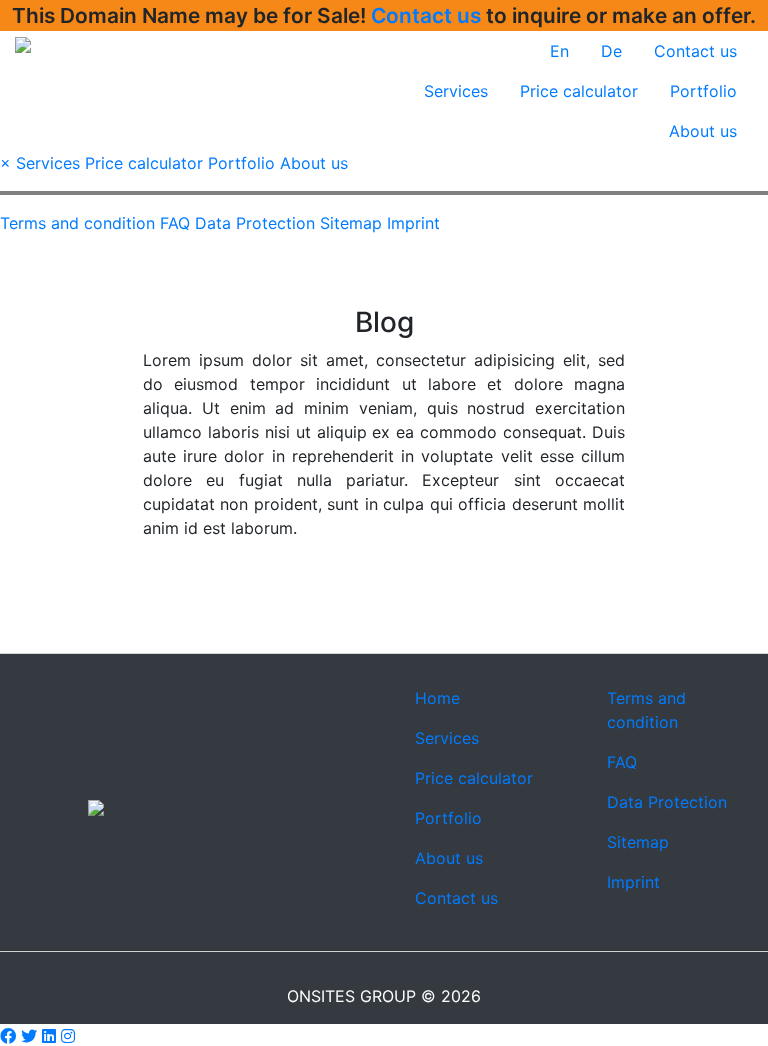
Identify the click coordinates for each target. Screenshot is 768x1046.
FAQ (175, 223)
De (611, 51)
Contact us (426, 15)
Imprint (413, 223)
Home (437, 698)
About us (703, 131)
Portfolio (703, 91)
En (559, 51)
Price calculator (579, 91)
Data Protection (255, 223)
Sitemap (351, 223)
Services (456, 91)
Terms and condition (77, 223)
